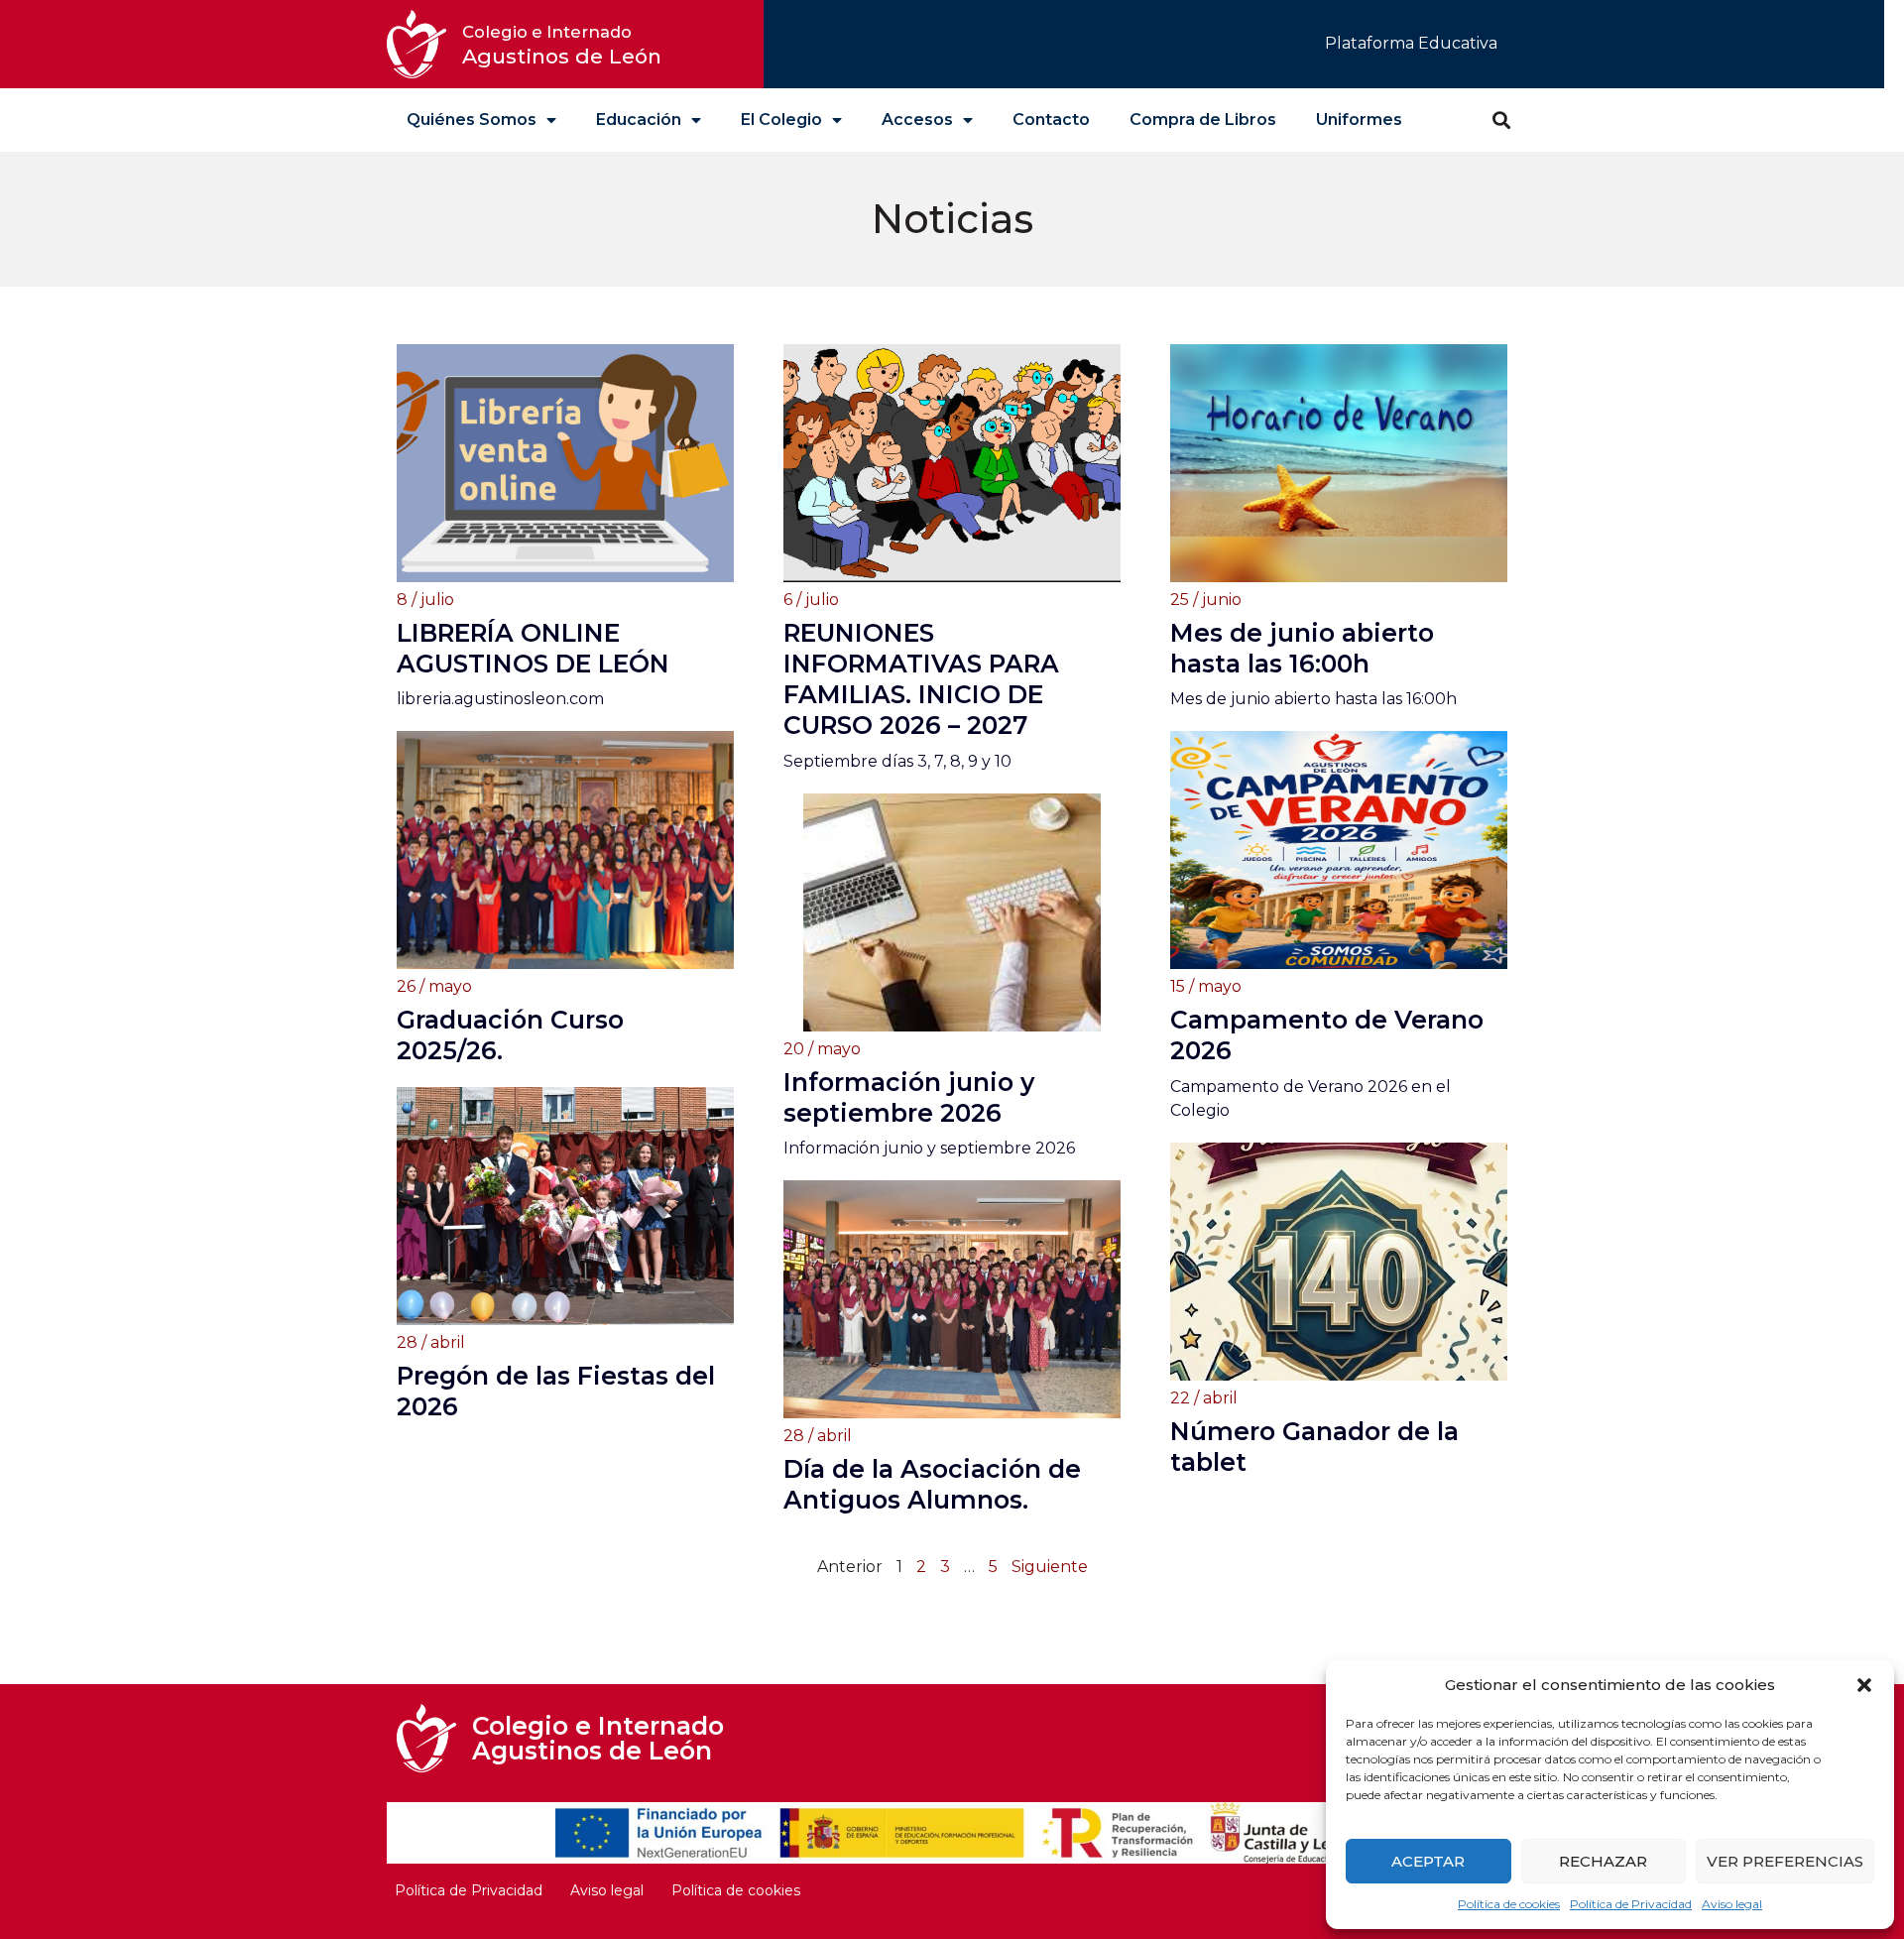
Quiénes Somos (472, 120)
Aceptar (1428, 1861)
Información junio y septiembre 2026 (909, 1097)
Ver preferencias (1785, 1861)
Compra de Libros (1203, 120)
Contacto (1051, 120)
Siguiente (1050, 1567)
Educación (639, 120)
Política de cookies (1509, 1904)
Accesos (917, 120)
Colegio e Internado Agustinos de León (598, 1738)
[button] (1864, 1685)
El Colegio (781, 120)
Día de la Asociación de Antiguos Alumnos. (932, 1484)
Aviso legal (1732, 1904)
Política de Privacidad (1631, 1904)
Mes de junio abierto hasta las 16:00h (1302, 648)
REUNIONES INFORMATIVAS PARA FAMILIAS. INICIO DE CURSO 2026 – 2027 (921, 679)
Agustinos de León (562, 45)
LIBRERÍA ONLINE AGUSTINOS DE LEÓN (533, 648)
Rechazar (1603, 1861)
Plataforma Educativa (1411, 43)
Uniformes (1359, 120)
